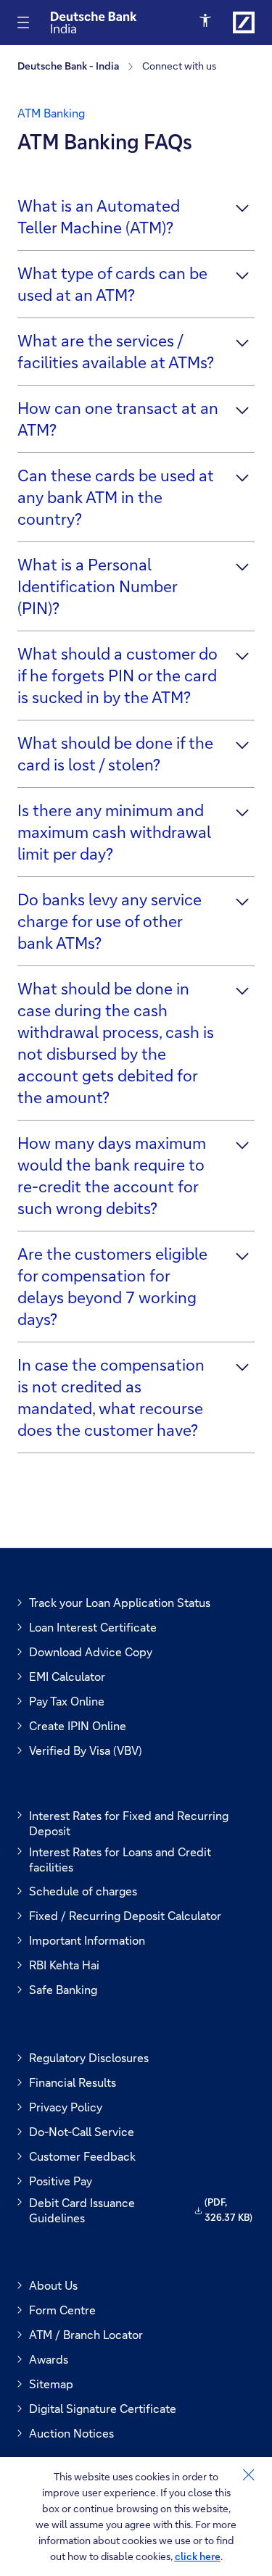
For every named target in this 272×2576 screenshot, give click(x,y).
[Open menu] (23, 22)
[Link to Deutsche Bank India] (244, 22)
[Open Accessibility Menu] (206, 21)
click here (198, 2556)
